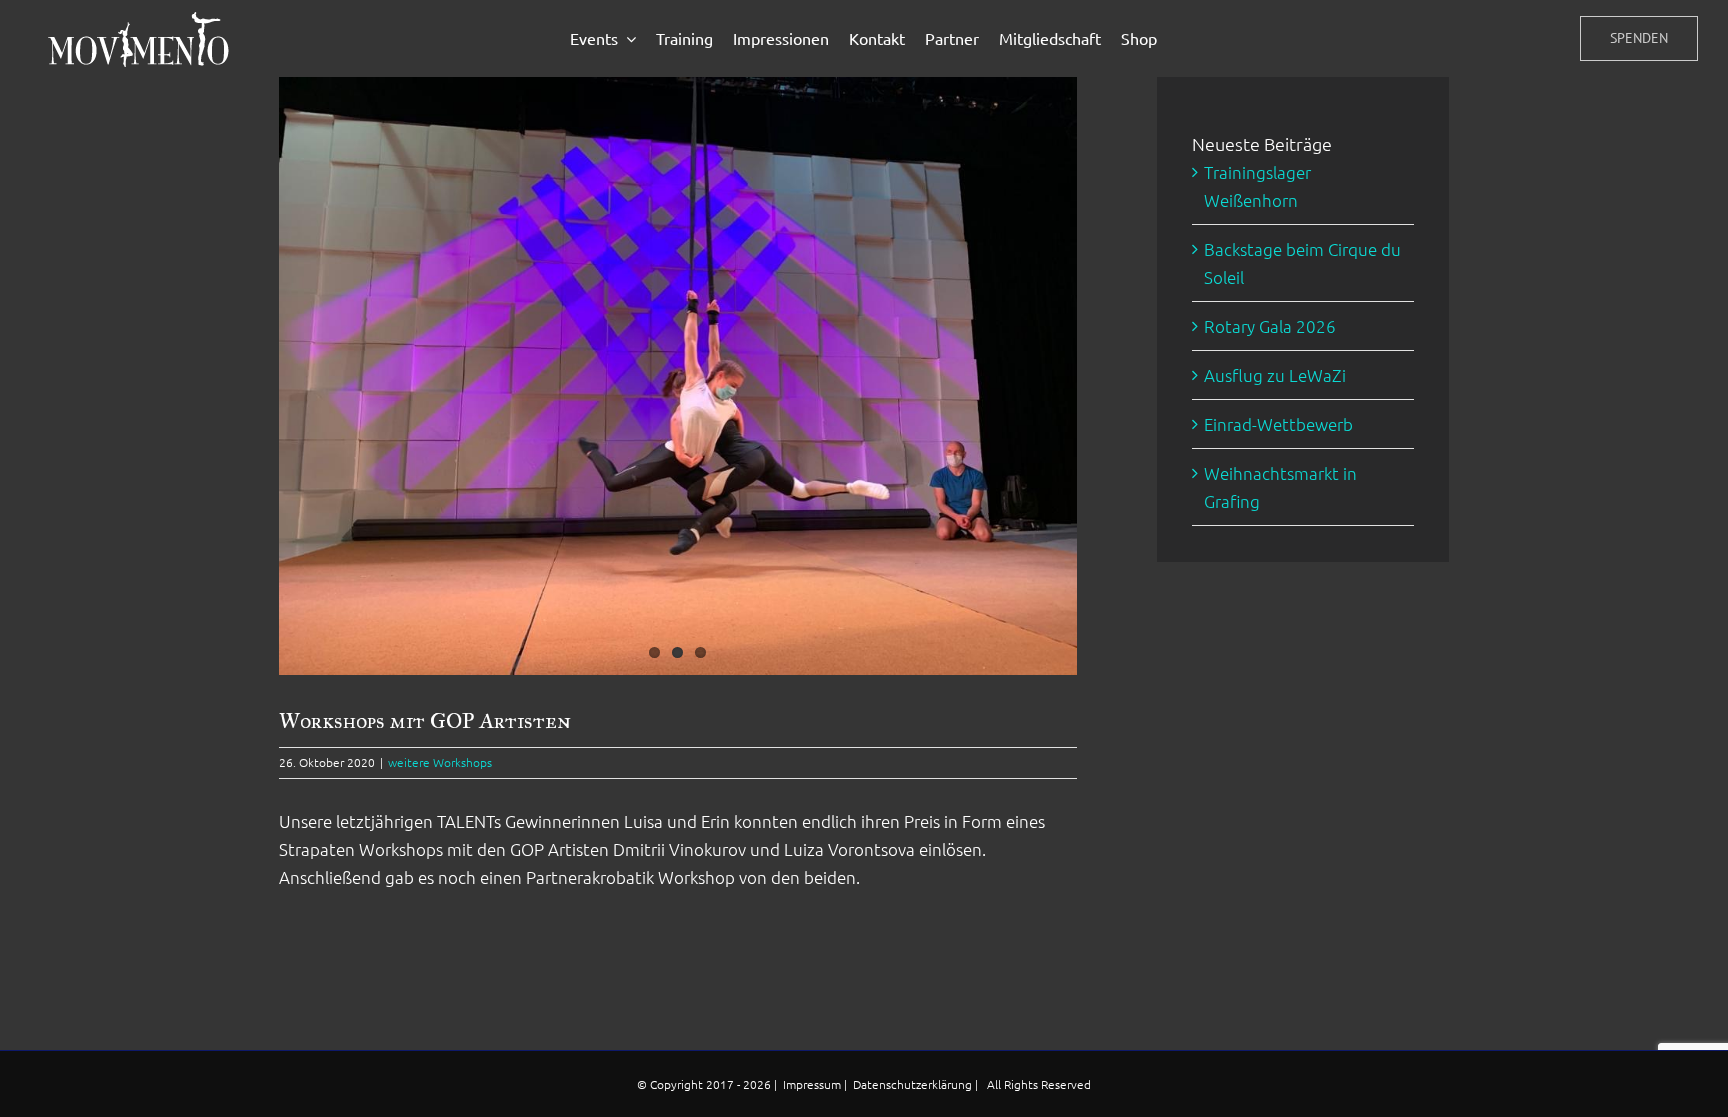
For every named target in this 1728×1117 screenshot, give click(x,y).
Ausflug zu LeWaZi (1275, 375)
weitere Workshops (440, 762)
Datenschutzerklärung (914, 1084)
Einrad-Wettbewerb (1278, 424)
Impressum (813, 1084)
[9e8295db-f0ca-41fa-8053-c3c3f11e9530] (678, 376)
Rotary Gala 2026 (1270, 326)
